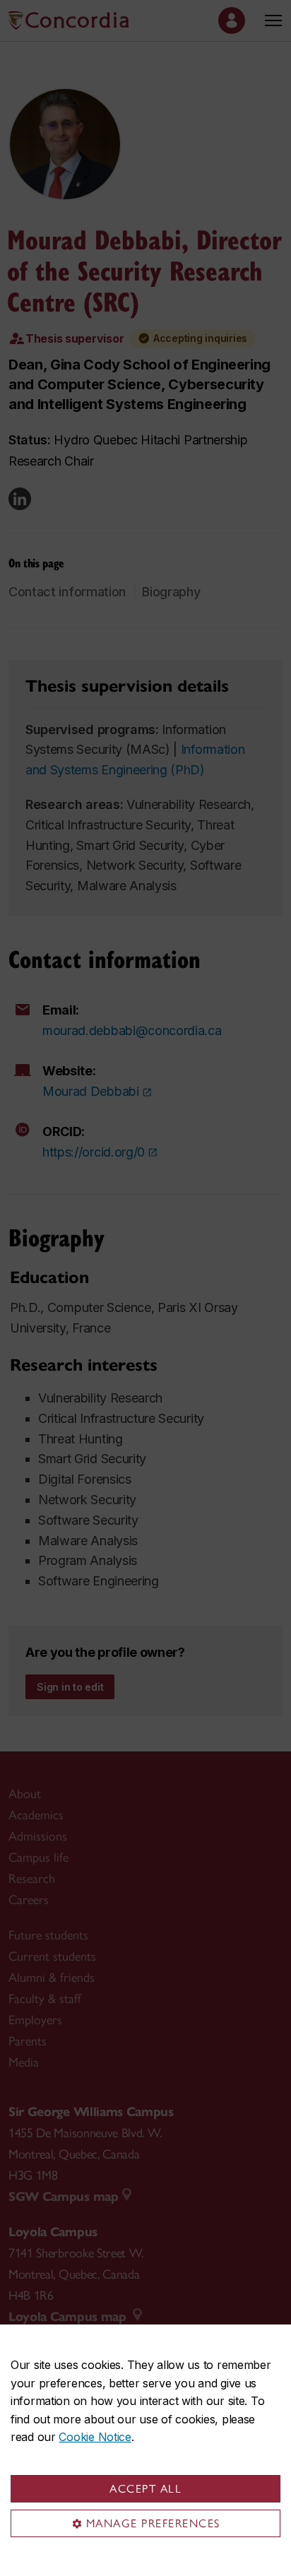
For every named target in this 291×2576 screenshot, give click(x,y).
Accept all (145, 2489)
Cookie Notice (95, 2437)
